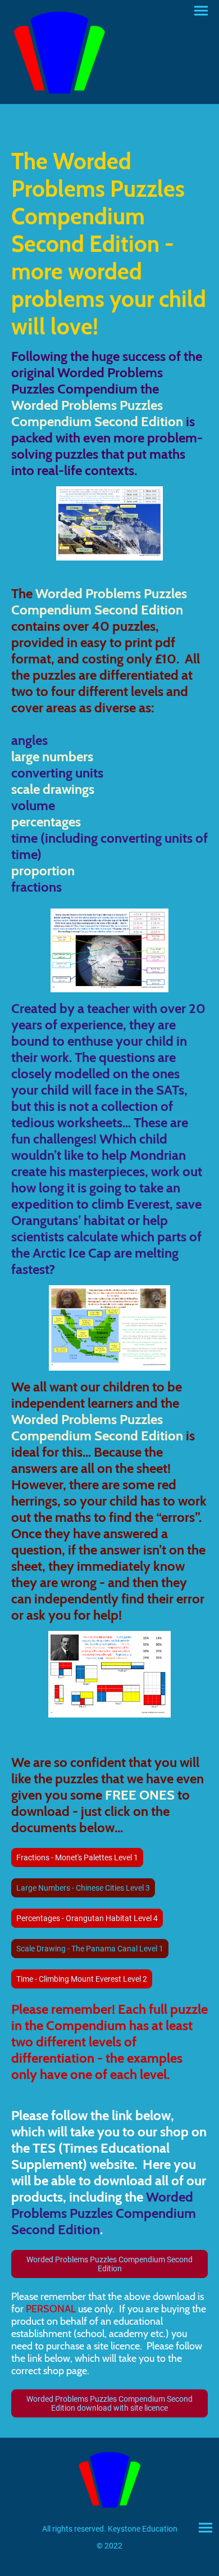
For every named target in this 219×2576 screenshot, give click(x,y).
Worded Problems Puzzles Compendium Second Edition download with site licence (109, 2403)
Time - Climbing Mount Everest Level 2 (82, 1979)
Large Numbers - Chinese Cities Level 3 (83, 1888)
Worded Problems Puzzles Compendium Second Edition (109, 2264)
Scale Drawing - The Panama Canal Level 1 (90, 1949)
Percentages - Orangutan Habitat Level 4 (87, 1918)
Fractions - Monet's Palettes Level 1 (77, 1858)
